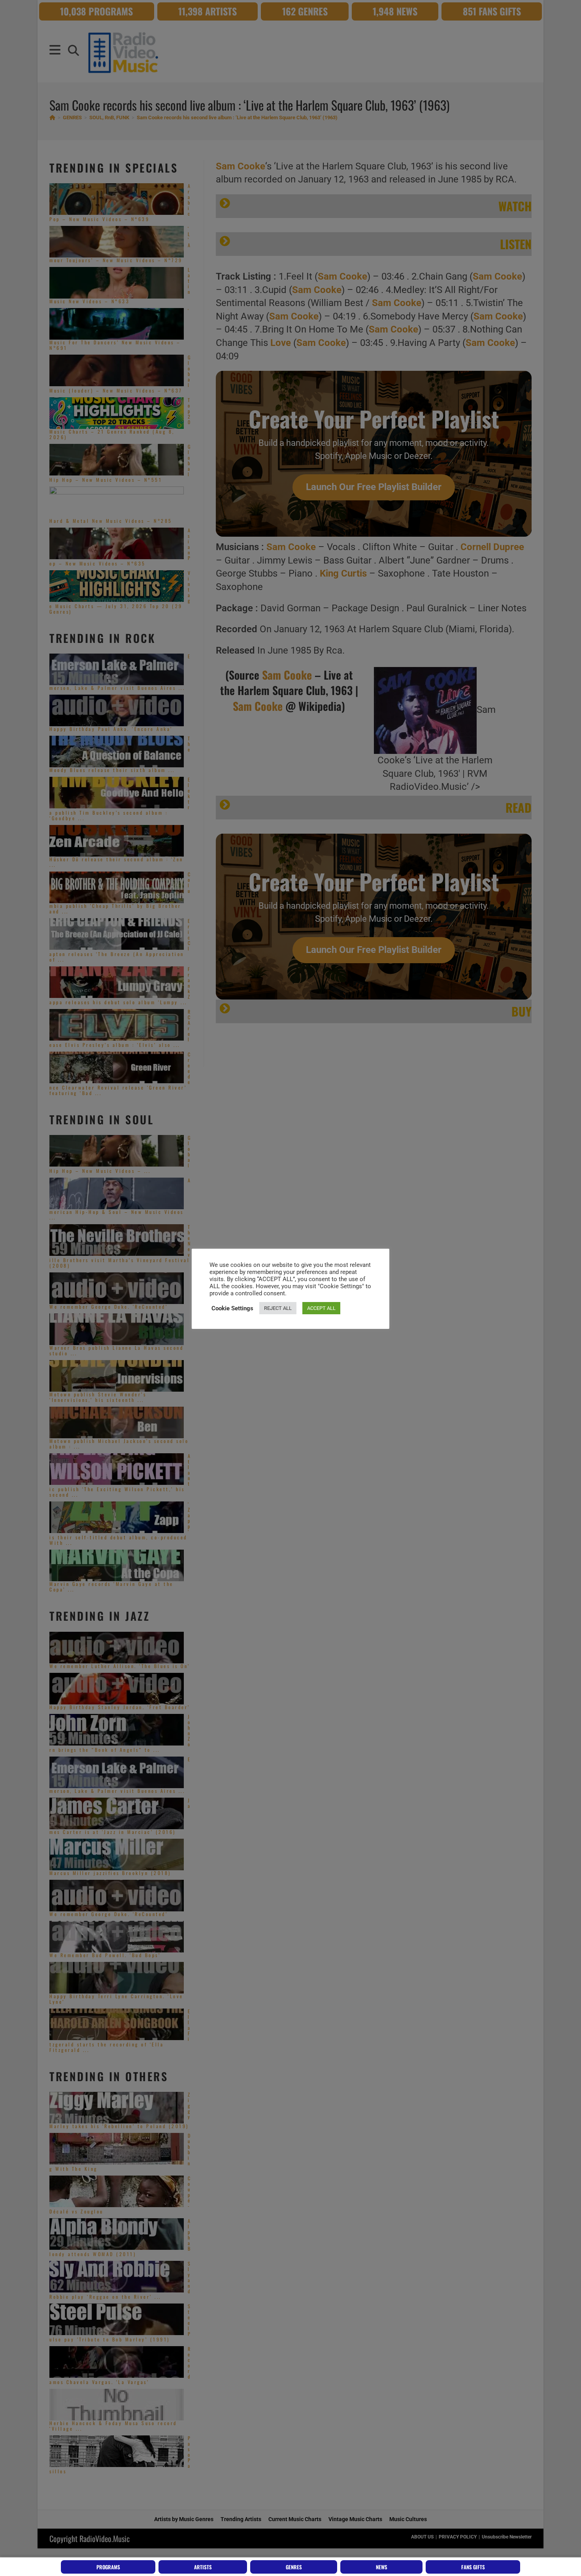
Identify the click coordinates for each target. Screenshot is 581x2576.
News (382, 2567)
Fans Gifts (473, 2567)
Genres (294, 2567)
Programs (108, 2567)
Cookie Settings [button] (232, 1308)
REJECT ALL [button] (278, 1308)
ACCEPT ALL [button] (321, 1308)
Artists (203, 2567)
